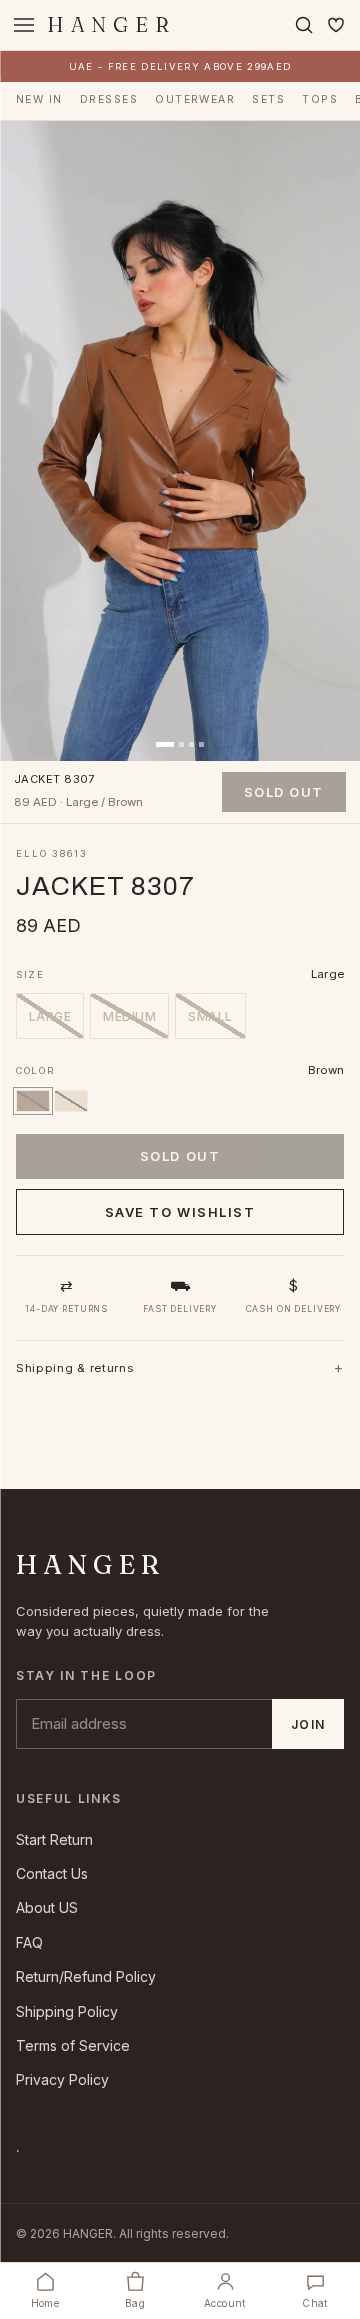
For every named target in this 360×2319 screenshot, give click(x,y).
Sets (268, 99)
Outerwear (195, 99)
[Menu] (24, 25)
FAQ (29, 1942)
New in (39, 99)
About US (47, 1907)
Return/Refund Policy (86, 1976)
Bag (135, 2303)
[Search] (304, 25)
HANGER (111, 24)
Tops (320, 99)
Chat (315, 2303)
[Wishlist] (336, 25)
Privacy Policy (62, 2079)
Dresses (109, 99)
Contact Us (52, 1873)
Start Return (54, 1839)
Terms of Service (73, 2045)
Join (308, 1724)
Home (45, 2303)
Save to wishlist (180, 1212)
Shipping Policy (67, 2011)
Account (225, 2303)
